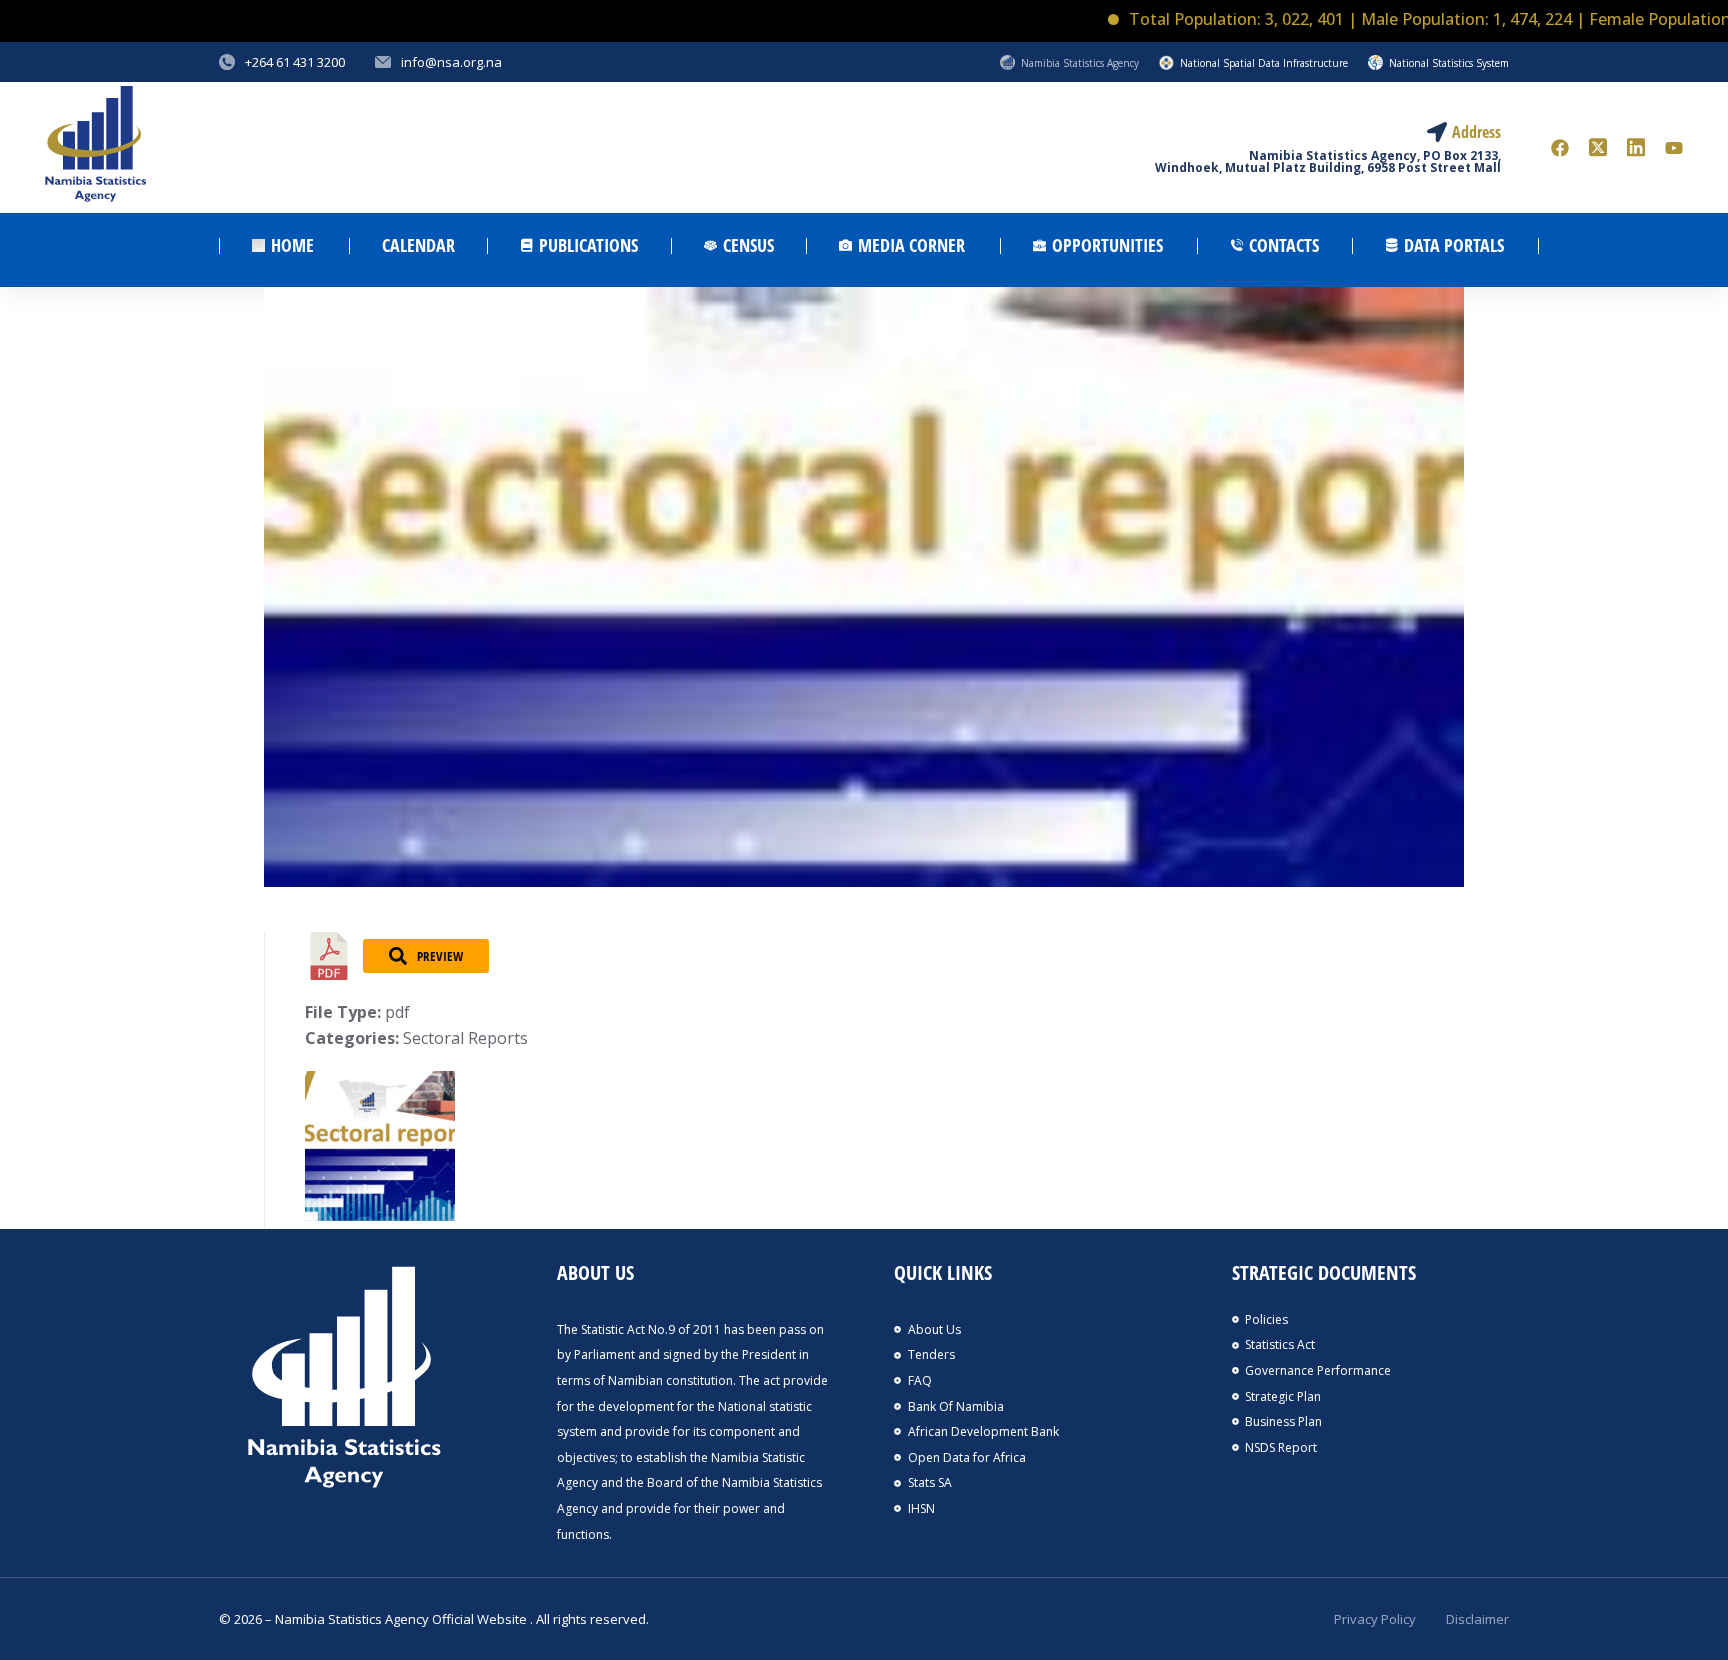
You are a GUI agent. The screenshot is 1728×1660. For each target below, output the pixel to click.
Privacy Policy (1375, 1619)
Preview (440, 956)
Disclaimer (1477, 1619)
